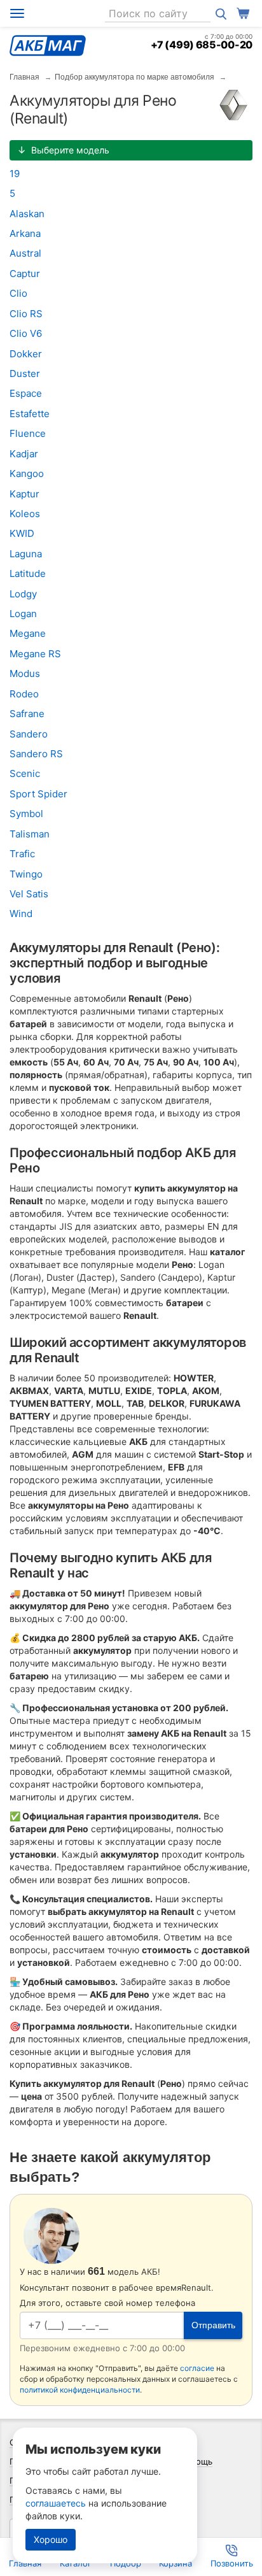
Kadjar (24, 454)
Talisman (30, 834)
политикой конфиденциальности (80, 2390)
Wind (21, 914)
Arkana (25, 233)
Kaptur (24, 494)
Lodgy (23, 594)
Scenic (25, 773)
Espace (26, 393)
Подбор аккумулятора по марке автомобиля (134, 77)
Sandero (29, 734)
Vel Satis (29, 894)
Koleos (25, 514)
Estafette (30, 414)
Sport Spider (38, 794)
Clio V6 (26, 333)
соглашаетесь (56, 2503)
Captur (25, 274)
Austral (25, 253)
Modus (25, 673)
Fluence (28, 433)
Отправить (213, 2325)
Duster (25, 374)
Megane (28, 633)
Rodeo (24, 694)
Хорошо (51, 2539)
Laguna (26, 554)
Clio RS (26, 314)
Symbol (26, 814)
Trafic (22, 854)
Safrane (27, 714)
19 (15, 174)
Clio (18, 293)
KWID (22, 533)
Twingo (26, 874)
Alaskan (27, 214)
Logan (23, 614)
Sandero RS (36, 754)
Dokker (26, 354)
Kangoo (27, 473)
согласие (197, 2368)
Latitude (28, 573)
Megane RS (35, 654)
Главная (24, 77)
